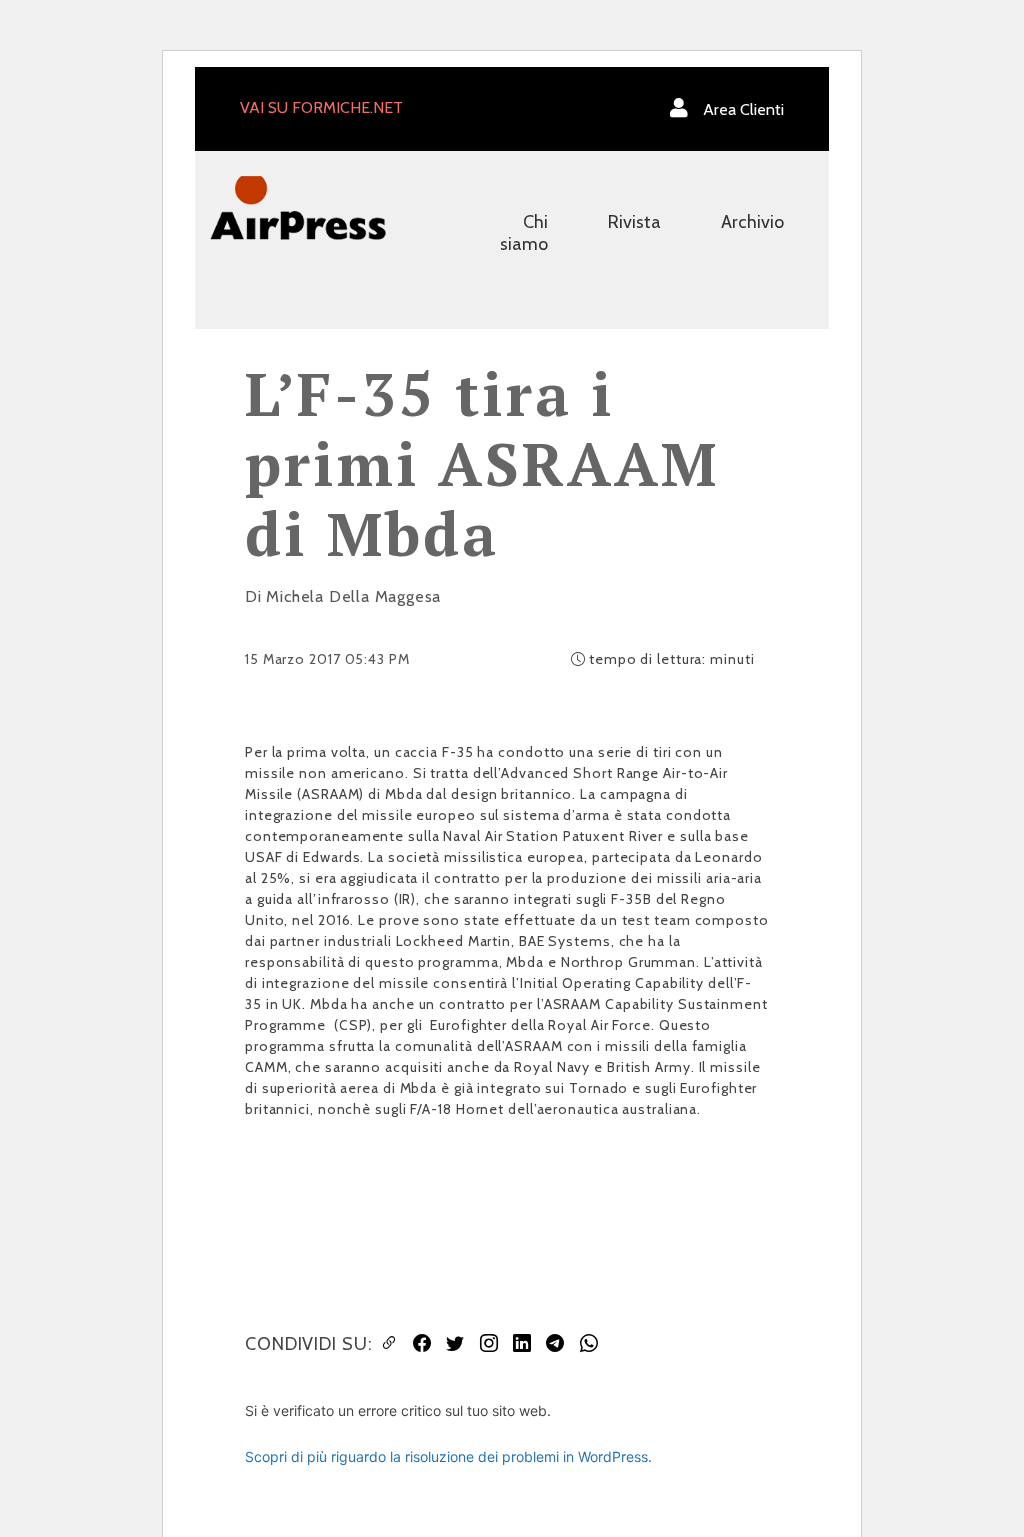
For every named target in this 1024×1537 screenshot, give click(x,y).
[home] (298, 206)
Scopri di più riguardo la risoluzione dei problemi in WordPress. (448, 1456)
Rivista (634, 222)
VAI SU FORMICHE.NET (321, 107)
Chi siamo (524, 233)
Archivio (752, 222)
